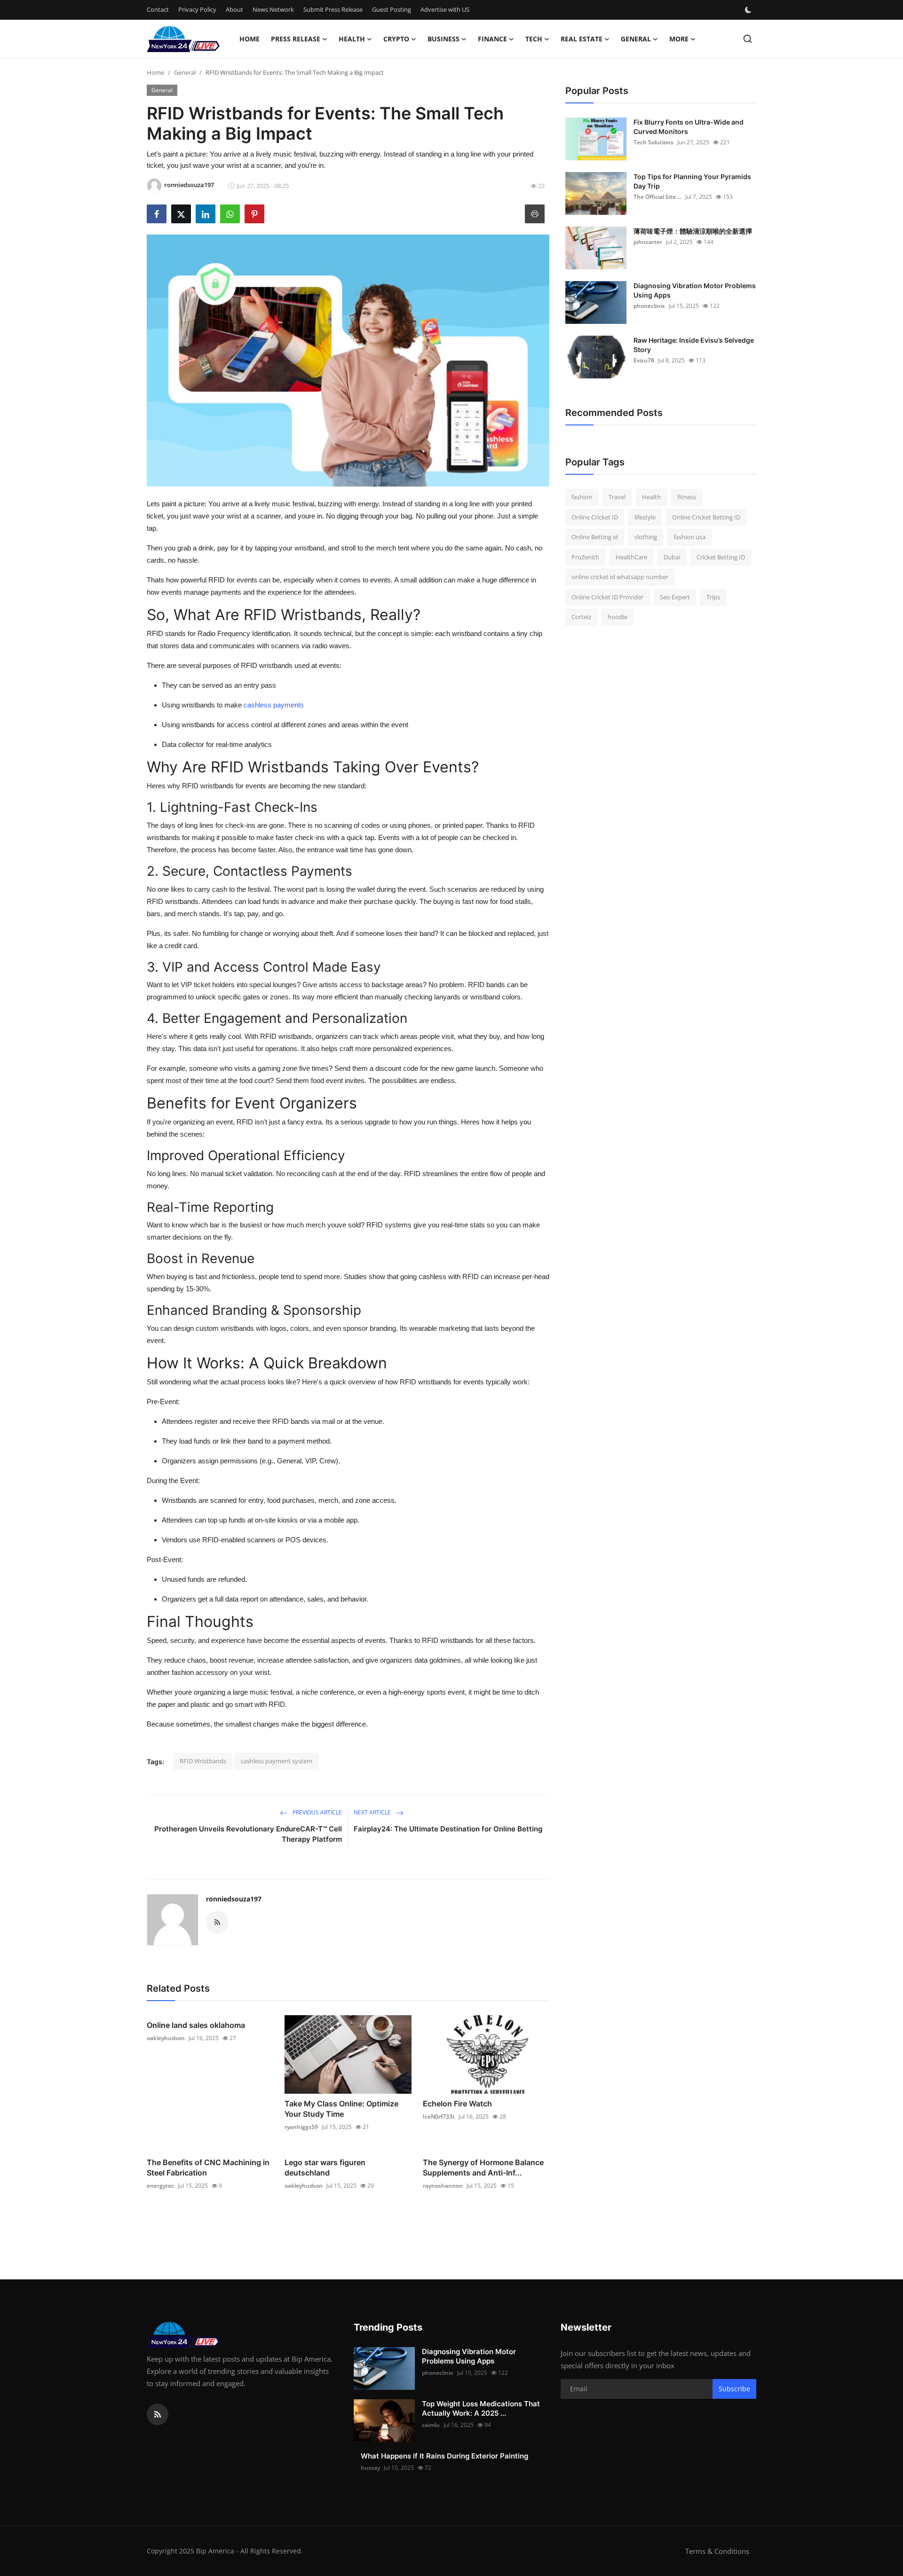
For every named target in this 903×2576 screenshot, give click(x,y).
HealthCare (631, 557)
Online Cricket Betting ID (706, 517)
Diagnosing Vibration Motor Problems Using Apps (695, 290)
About (234, 9)
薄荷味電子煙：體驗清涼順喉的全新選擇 (693, 231)
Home (250, 39)
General (185, 72)
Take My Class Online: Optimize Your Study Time (341, 2109)
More (679, 39)
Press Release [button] (296, 39)
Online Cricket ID (595, 517)
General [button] (636, 39)
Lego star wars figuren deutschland (325, 2168)
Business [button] (444, 39)
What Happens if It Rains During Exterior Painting (444, 2456)
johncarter (648, 242)
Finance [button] (492, 39)
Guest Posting (392, 9)
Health (651, 497)
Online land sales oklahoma (196, 2025)
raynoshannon (443, 2186)
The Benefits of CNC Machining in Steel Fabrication (208, 2168)
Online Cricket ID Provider (607, 597)
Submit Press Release (333, 9)
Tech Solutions (653, 142)
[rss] (158, 2414)
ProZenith (585, 557)
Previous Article (317, 1812)
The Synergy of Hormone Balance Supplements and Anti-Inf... (483, 2168)
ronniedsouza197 (234, 1899)
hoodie (618, 617)
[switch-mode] (749, 10)
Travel (617, 497)
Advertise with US (445, 9)
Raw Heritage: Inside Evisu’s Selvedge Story (694, 345)
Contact (158, 9)
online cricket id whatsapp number (620, 577)
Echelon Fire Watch (457, 2104)
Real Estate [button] (582, 39)
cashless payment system (277, 1761)
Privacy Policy (197, 9)
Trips (713, 597)
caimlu (431, 2425)
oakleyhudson (166, 2038)
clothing (646, 537)
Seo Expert (675, 597)
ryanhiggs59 (301, 2127)
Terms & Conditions (717, 2551)
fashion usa (689, 537)
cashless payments (274, 705)
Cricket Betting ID (721, 557)
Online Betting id (595, 537)
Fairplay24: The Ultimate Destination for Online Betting (448, 1829)
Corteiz (581, 617)
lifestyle (645, 517)
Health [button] (352, 39)
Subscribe (734, 2389)
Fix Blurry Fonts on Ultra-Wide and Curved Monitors (689, 127)
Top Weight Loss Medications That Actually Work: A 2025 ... (481, 2408)
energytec (160, 2186)
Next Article (373, 1812)
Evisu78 (644, 360)
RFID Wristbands (203, 1761)
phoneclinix (649, 306)
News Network (273, 9)
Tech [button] (534, 39)
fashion (582, 497)
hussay (370, 2468)
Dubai (672, 557)
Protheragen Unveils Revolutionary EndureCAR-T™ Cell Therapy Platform (248, 1834)
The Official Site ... (657, 197)
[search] (748, 39)
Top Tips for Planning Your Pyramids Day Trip (692, 181)
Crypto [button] (396, 39)
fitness (687, 497)
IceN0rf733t (439, 2117)
